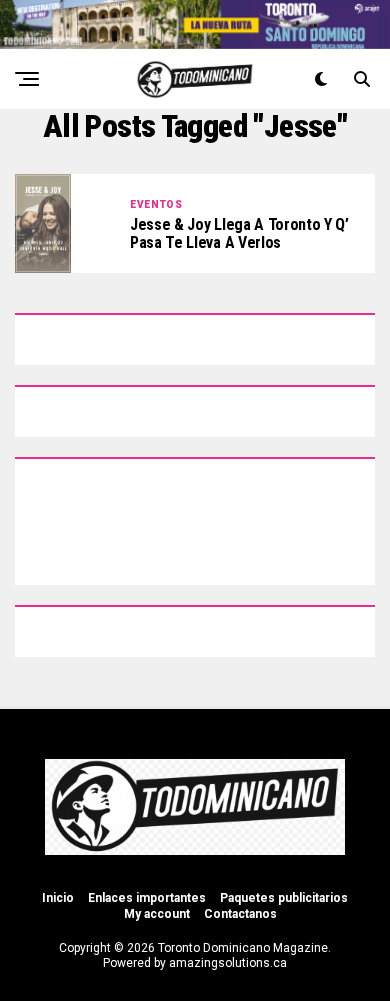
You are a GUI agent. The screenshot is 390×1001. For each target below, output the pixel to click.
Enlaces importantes (147, 898)
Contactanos (240, 914)
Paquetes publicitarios (284, 898)
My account (157, 914)
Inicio (58, 898)
